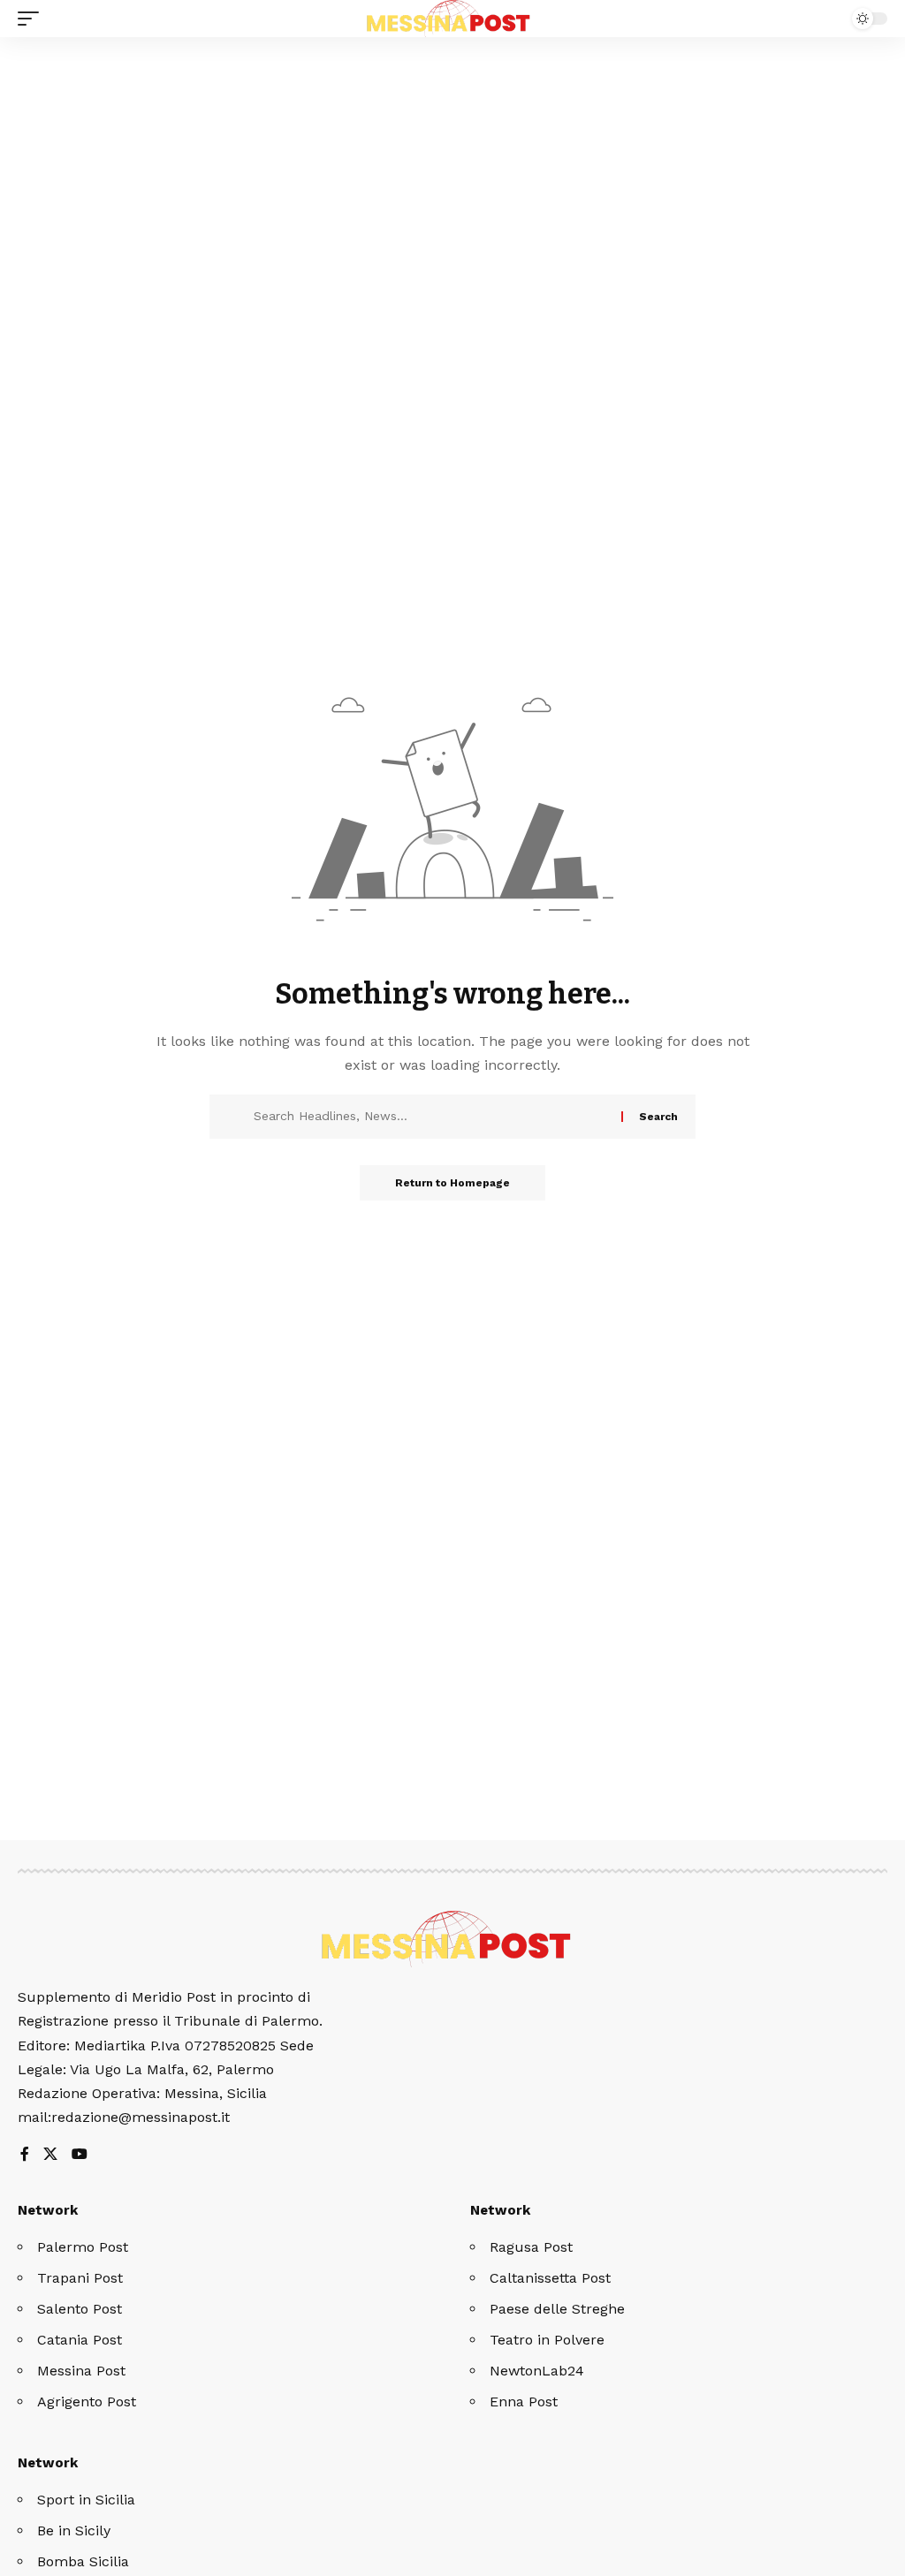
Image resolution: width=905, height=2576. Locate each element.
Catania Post (80, 2340)
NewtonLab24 (537, 2371)
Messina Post (81, 2371)
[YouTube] (80, 2155)
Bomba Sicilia (83, 2561)
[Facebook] (25, 2155)
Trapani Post (80, 2278)
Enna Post (524, 2402)
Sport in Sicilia (86, 2500)
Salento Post (80, 2309)
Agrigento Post (87, 2402)
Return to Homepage (452, 1183)
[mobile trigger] (33, 19)
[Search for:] (431, 1117)
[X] (50, 2155)
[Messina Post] (452, 19)
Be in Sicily (74, 2531)
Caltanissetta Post (550, 2278)
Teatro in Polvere (547, 2340)
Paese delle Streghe (557, 2309)
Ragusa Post (531, 2247)
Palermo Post (83, 2247)
